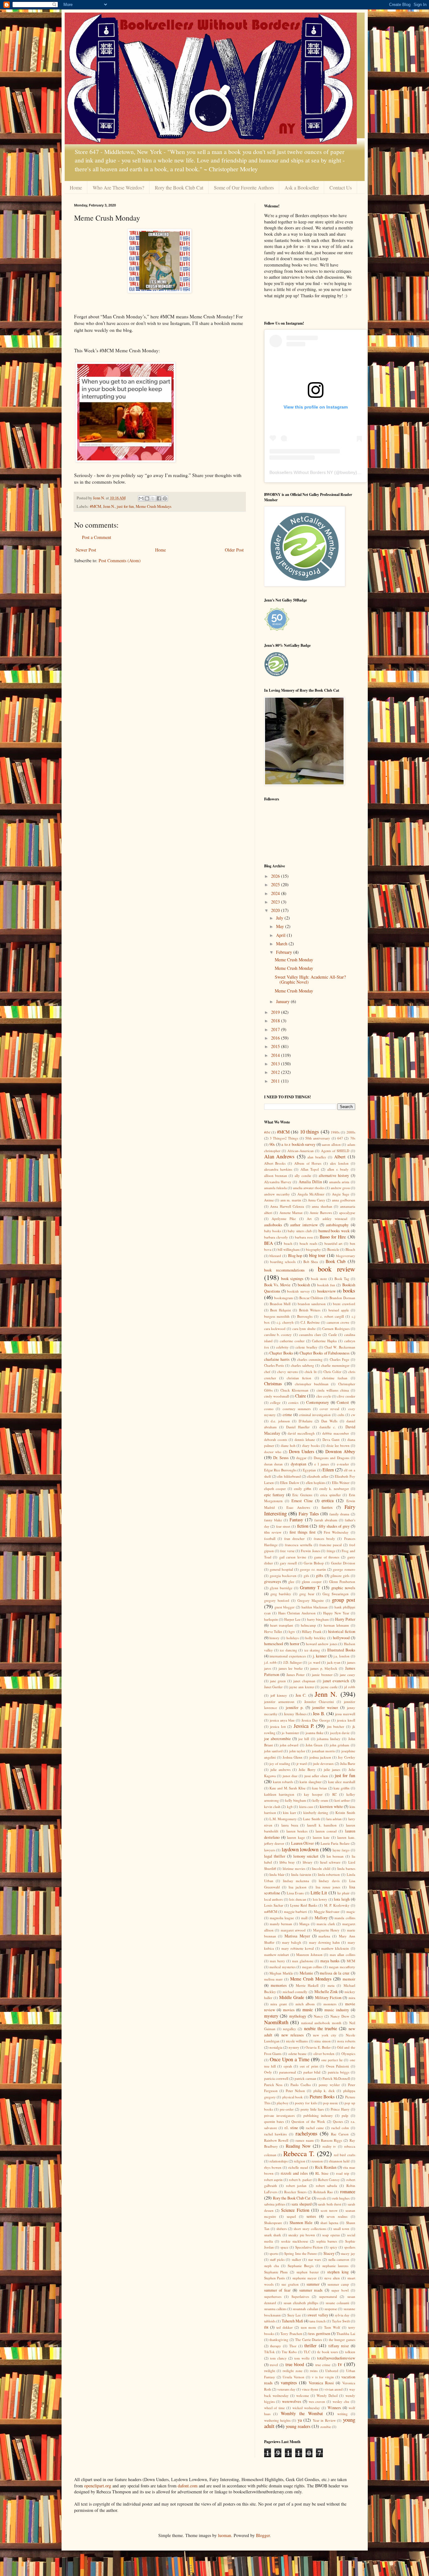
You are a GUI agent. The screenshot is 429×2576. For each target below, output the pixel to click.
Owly (268, 2072)
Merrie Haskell (307, 1985)
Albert (340, 1157)
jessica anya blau (282, 1720)
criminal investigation (315, 1415)
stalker (296, 2259)
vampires (289, 2383)
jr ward (302, 1763)
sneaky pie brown (302, 2235)
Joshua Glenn (293, 1757)
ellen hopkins (316, 1483)
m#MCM (271, 1911)
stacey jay (348, 2253)
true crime (323, 2365)
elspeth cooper (275, 1488)
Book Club (336, 1261)
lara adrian (334, 1819)
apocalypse (347, 1213)
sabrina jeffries (275, 2204)
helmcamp (308, 1625)
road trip (343, 2173)
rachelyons (307, 2133)
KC (334, 1794)
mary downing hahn (324, 1942)
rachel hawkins (276, 2134)
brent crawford (344, 1304)
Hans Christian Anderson (297, 1613)
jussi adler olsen (316, 1776)
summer (313, 2284)
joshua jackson (320, 1757)
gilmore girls (340, 1576)
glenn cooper (312, 1582)
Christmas (273, 1384)
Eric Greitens (302, 1495)
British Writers (310, 1310)
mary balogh (292, 1942)
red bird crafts (344, 2155)
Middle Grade (292, 1997)
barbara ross (304, 1237)
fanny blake (273, 1520)
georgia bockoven (283, 1576)
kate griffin (342, 1788)
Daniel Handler (298, 1427)
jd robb (350, 1687)
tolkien (350, 2352)
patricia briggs (339, 2072)
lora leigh (342, 1899)
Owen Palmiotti (337, 2066)
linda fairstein (301, 1874)
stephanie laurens (335, 2266)
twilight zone (292, 2371)
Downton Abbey (340, 1451)
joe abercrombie (277, 1739)
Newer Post (86, 550)
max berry (277, 1961)
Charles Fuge (339, 1359)
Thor (293, 2346)
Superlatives (300, 2296)
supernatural (328, 2296)
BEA (269, 1243)
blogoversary (346, 1256)
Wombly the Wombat (302, 2413)
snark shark (273, 2235)
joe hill (304, 1739)
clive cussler (346, 1396)
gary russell (288, 1563)
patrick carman (305, 2078)
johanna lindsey (329, 1739)
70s (353, 1138)
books (349, 1291)
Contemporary (318, 1402)
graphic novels (343, 1588)
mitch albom (305, 2004)
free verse (287, 1551)
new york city (325, 2035)
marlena (324, 1936)
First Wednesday (336, 1532)
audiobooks (273, 1225)
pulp (345, 2115)
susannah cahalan (305, 2309)
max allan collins (342, 1955)
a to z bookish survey (298, 1144)
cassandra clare (310, 1335)
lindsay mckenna (296, 1881)
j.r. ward (314, 1662)
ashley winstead (335, 1219)
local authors (274, 1899)
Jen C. (301, 1695)
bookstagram (284, 1298)
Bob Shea (311, 1262)
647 (340, 1138)
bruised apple (339, 1310)
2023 (276, 902)
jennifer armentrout (279, 1702)
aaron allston (331, 1144)
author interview (304, 1225)
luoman (225, 2535)
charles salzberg (302, 1365)
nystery (294, 2047)
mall (304, 1918)
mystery (271, 2016)
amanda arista (339, 1182)
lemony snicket (306, 1856)
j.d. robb (270, 1662)
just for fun (125, 506)
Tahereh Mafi (292, 2321)
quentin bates (274, 2121)
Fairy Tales (309, 1514)
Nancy (318, 2016)
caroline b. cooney (278, 1335)
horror (295, 1644)
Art (309, 1219)
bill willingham (289, 1249)
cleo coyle (324, 1396)
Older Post (234, 550)
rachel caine (315, 2128)
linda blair (277, 1874)
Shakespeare (273, 2223)
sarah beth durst (329, 2204)
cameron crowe (338, 1322)
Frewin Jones (310, 1551)
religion (300, 2161)
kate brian (320, 1788)
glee (291, 1582)
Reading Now (298, 2146)
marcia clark (326, 1924)
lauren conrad (326, 1831)
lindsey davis (329, 1881)
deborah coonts (276, 1439)
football (270, 1538)
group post (343, 1600)
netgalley (290, 2029)
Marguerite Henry (326, 1930)
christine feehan (335, 1378)
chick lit (311, 1372)
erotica (328, 1500)
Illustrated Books (341, 1650)
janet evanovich (336, 1681)
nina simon (323, 2041)
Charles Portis (274, 1365)
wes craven (317, 2401)
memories (279, 1985)
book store (319, 1279)
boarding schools (283, 1262)
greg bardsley (281, 1594)
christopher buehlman (312, 1384)
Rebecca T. (299, 2153)
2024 (276, 893)
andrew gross (340, 1188)
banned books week (334, 1231)
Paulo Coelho (301, 2085)
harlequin (271, 1619)
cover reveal (329, 1409)
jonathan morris (323, 1751)
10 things (310, 1131)
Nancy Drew (340, 2016)
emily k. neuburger (334, 1488)
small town (341, 2229)
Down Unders (301, 1451)
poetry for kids (306, 2103)
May (281, 926)
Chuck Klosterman (294, 1390)
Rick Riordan (326, 2167)
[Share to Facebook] (159, 498)
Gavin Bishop (314, 1563)
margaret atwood (293, 1930)
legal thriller (275, 1856)
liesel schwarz (330, 1862)
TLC (307, 2352)
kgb (290, 1807)
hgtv (292, 1631)
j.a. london (342, 1656)
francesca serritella (299, 1545)
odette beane (298, 2054)
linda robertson (329, 1874)
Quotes (338, 2121)
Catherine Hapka (324, 1341)
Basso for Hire (333, 1237)
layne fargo (341, 1850)
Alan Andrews (280, 1156)
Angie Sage (341, 1194)
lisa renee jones (328, 1887)
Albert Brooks (275, 1163)
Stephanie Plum (276, 2272)
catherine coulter (292, 1341)
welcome (303, 2395)
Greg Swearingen (336, 1594)
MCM (351, 1961)
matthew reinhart (277, 1955)
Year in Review (324, 2420)
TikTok (269, 2352)
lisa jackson (298, 1887)
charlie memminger (335, 1365)
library (308, 1862)
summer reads (311, 2290)
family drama (339, 1514)
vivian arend (334, 2389)
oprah (288, 2066)
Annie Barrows (321, 1213)
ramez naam (305, 2140)
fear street (283, 1526)
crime (287, 1415)
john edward (289, 1745)
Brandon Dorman (342, 1298)
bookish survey (298, 1291)
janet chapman (304, 1681)
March (282, 944)
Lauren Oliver (303, 1843)
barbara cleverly (276, 1237)
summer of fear (277, 2290)
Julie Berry (307, 1769)
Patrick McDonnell (336, 2078)
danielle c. (328, 1427)
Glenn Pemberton (342, 1582)
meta (331, 1985)
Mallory (321, 1918)
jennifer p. (295, 1708)
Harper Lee (292, 1619)
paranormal (288, 2072)
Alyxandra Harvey (278, 1182)
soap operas (331, 2235)
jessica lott (278, 1726)
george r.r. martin (313, 1569)
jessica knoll (346, 1720)
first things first (303, 1532)
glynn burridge (281, 1588)
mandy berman (281, 1924)
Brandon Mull (280, 1304)
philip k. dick (324, 2091)
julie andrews (280, 1769)
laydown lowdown (300, 1849)
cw (353, 1415)
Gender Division (343, 1563)
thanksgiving (279, 2340)
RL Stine (322, 2173)
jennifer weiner (325, 1708)
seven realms (337, 2216)
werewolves (292, 2401)
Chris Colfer (332, 1372)
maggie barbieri (296, 1911)
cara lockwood (275, 1329)
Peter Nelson (295, 2091)
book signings (292, 1279)
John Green (314, 1745)
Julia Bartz (348, 1763)
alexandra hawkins (278, 1169)
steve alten (332, 2278)
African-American (301, 1151)
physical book (293, 2097)
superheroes (273, 2296)
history (274, 1638)
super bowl (340, 2290)
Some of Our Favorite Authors (244, 187)
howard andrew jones (322, 1644)
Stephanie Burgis (301, 2266)
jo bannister (290, 1733)
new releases (293, 2035)
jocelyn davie (340, 1733)
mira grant (279, 2004)
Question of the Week (308, 2121)
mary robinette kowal (298, 1948)
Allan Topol (310, 1169)
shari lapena (329, 2223)
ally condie (303, 1175)
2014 (276, 1055)
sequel (291, 2216)
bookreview (326, 1291)
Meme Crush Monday (294, 960)
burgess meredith (277, 1316)
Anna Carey (317, 1200)
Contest (343, 1402)
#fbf (267, 1132)
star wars (315, 2259)
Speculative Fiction (309, 2247)
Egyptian (309, 1470)
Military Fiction (328, 1998)
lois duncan (298, 1899)
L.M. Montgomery (283, 1819)
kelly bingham (296, 1800)
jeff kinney (279, 1695)
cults (341, 1415)
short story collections (310, 2229)
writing (342, 2414)
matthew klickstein (335, 1948)
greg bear (307, 1594)
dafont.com (188, 2486)
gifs (306, 1576)
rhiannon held (339, 2161)
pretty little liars (312, 2109)
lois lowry (320, 1899)
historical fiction (342, 1631)
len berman (335, 1856)
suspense (331, 2309)
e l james (322, 1464)
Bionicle (333, 1249)
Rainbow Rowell (276, 2140)
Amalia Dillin (310, 1182)
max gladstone (303, 1961)
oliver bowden (324, 2054)
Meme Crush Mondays (154, 506)
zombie (326, 2427)
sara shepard (301, 2204)
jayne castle (329, 1687)
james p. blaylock (324, 1668)
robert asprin (273, 2180)
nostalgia (276, 2047)
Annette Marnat (291, 1213)
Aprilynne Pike (284, 1219)
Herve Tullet (273, 1631)
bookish (304, 1285)
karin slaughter (310, 1782)
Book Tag (342, 1279)
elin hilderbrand (289, 1476)
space (284, 2247)
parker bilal (312, 2072)
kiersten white (331, 1807)
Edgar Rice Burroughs (280, 1470)
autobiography (337, 1225)
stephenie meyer (304, 2278)
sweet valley (318, 2315)
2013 (276, 1064)
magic (351, 1911)
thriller (310, 2345)
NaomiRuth (276, 2022)
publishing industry (318, 2115)
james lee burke (291, 1668)
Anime (269, 1200)
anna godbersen (344, 1200)
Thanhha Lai (346, 2334)
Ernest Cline (302, 1501)
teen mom (309, 2327)
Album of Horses (308, 1163)
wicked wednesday (306, 2408)
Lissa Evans (295, 1893)
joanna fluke (315, 1733)
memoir (349, 1979)
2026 (276, 876)
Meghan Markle (281, 1973)
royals (322, 2198)
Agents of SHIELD (335, 1151)
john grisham (339, 1745)
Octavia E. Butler (318, 2047)
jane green (278, 1681)
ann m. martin (291, 1200)
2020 (276, 910)
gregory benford (277, 1600)
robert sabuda (327, 2186)
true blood (295, 2364)
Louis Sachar (274, 1905)
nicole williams (297, 2041)
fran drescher (294, 1538)
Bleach (350, 1249)
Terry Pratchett (291, 2334)
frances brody (324, 1538)
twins (314, 2371)
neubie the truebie (321, 2028)
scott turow (329, 2210)
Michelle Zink (326, 1992)
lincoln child (321, 1868)
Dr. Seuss (281, 1458)
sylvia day (342, 2315)
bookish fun (326, 1285)
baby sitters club (300, 1231)
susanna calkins (275, 2309)
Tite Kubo (289, 2352)
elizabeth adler (318, 1476)
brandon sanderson (312, 1304)
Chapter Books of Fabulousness (325, 1353)
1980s (335, 1132)
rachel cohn (340, 2128)
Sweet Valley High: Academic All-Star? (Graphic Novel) (310, 980)
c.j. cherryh (285, 1322)
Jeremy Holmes (295, 1714)
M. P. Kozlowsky (337, 1905)
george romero (344, 1569)
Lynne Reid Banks (304, 1905)
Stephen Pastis (275, 2278)
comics (293, 1402)
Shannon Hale (301, 2223)
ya (300, 2420)
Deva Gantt (331, 1439)
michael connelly (295, 1992)
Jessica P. (304, 1726)
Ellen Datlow (290, 1483)
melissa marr (274, 1979)
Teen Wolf (332, 2327)
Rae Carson (340, 2134)
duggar (301, 1458)
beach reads (308, 1243)
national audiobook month (321, 2023)
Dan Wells (329, 1421)
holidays (293, 1638)
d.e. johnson (280, 1421)
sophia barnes (327, 2241)
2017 (276, 1029)
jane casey (348, 1675)
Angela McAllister (311, 1194)
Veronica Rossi (321, 2383)
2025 (276, 884)
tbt (266, 2327)
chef (267, 1372)
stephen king (338, 2272)
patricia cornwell (276, 2078)
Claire (301, 1396)
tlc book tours (328, 2352)
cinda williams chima (333, 1390)
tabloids (270, 2321)
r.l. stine (291, 2128)
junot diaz (290, 1776)
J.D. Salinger (293, 1662)
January (283, 1001)
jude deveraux (323, 1763)
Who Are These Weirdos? (118, 187)
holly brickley (316, 1638)
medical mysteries (282, 1967)
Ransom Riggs (332, 2140)
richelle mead (298, 2167)
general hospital (281, 1569)
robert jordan (296, 2186)
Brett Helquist (280, 1310)
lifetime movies (294, 1868)
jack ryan (334, 1662)
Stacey (329, 2253)
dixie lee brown (338, 1445)
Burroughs (305, 1316)
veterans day (286, 2389)
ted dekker (285, 2327)
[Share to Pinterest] (165, 498)
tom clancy (278, 2358)
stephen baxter (308, 2272)
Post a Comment (97, 537)
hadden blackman (315, 1607)
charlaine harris (277, 1359)
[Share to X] (153, 498)
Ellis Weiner (341, 1483)
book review (337, 1269)
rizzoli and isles (294, 2173)
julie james (332, 1769)
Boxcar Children (311, 1298)
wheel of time (275, 2408)
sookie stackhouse (295, 2241)
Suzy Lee (294, 2315)
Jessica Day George (316, 1720)
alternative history (334, 1175)
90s (272, 1144)
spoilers (350, 2247)
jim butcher (336, 1726)
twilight (270, 2371)
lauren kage (296, 1837)
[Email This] (141, 498)
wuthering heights (277, 2420)
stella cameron (339, 2259)
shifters (282, 2229)
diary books (311, 1445)
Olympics (348, 2054)
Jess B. (319, 1714)
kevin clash (272, 1807)
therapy (276, 2346)
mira (352, 1998)
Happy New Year (336, 1613)
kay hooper (313, 1794)
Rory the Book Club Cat (179, 187)
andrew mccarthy (277, 1194)
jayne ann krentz (301, 1687)
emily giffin (303, 1488)
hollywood (341, 1638)
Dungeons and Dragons (331, 1458)
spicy (334, 2247)
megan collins (312, 1967)
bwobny (348, 472)
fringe (331, 1551)
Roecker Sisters (295, 2192)
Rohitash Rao (323, 2192)
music (308, 2010)
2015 (276, 1046)
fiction (303, 1526)
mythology (298, 2016)
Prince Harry (340, 2109)
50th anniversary (318, 1138)
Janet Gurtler (274, 1687)
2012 (276, 1072)
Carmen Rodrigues (336, 1329)
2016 (276, 1038)
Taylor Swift (341, 2321)
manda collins (345, 1918)
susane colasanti (337, 2303)
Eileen (328, 1470)
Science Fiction (295, 2210)
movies (289, 2010)
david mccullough (301, 1433)
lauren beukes (297, 1831)
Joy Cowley (347, 1757)
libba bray (287, 1862)
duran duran (274, 1464)
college (275, 1402)
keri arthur (342, 1800)
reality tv (329, 2146)
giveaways (273, 1582)
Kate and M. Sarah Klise (288, 1788)
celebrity (282, 1347)
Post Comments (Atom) (120, 560)
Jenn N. (109, 506)
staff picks (277, 2259)
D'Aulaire (306, 1421)
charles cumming (310, 1359)
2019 (276, 1012)
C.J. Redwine (310, 1322)
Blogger (263, 2535)
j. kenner (320, 1656)
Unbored (332, 2371)
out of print (309, 2066)
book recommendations (284, 1270)
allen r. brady (338, 1169)
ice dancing (288, 1650)
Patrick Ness (273, 2085)
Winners (334, 2408)
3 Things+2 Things (284, 1138)
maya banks (330, 1961)
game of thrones (327, 1557)
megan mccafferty (342, 1967)
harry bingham (318, 1619)
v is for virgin (323, 2377)
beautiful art (334, 1243)
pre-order (287, 2109)
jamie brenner (322, 1675)
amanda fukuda (275, 1188)
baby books (273, 1231)
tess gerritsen (319, 2334)
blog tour (317, 1255)
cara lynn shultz (304, 1329)
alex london (339, 1163)
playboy (283, 2103)
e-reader (343, 1464)
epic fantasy (274, 1495)
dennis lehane (305, 1439)
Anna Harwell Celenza (287, 1206)
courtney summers (297, 1409)
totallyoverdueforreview (336, 2358)
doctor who (273, 1452)
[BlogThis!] (147, 498)
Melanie (306, 1973)
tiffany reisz (339, 2346)
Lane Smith (311, 1819)
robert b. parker (300, 2180)
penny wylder (329, 2085)
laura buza (290, 1825)
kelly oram (320, 1800)
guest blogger (285, 1607)
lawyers (270, 1850)
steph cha (272, 2266)
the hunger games (342, 2340)
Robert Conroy (329, 2180)
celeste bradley (306, 1347)
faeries (327, 1507)
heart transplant (282, 1625)
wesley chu (341, 2401)
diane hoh (288, 1445)
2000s (351, 1132)
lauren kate (321, 1837)
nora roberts (346, 2041)
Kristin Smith (345, 1813)
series (311, 2216)
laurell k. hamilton (322, 1825)
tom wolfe (302, 2358)
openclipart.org (98, 2486)
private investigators (279, 2115)
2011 (276, 1081)
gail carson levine (293, 1557)
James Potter (296, 1675)
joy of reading (280, 1763)
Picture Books (322, 2097)
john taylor (297, 1751)
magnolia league (282, 1918)
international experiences (288, 1656)
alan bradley (317, 1157)
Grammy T (310, 1587)
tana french (318, 2321)
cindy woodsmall (277, 1396)
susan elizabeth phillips (301, 2303)
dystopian (299, 1464)
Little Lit (319, 1893)
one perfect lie (332, 2060)
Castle (333, 1335)
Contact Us (341, 187)
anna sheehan (322, 1206)
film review (273, 1532)
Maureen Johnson (309, 1955)
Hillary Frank (312, 1631)
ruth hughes (341, 2198)
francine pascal (331, 1545)
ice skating (312, 1650)
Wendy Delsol (327, 2395)
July (280, 918)
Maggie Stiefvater (327, 1911)
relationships (279, 2161)
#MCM (95, 506)
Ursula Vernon (293, 2377)
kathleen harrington (279, 1794)
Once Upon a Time (290, 2059)
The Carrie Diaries (309, 2340)
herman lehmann (336, 1625)
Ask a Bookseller (302, 187)
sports (274, 2253)
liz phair (343, 1893)
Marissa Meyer (297, 1936)
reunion (317, 2161)
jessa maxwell (345, 1714)
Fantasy (296, 1520)
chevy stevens (288, 1372)
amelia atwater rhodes (309, 1188)
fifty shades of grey (334, 1526)
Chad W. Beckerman (340, 1347)
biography (313, 1249)
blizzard (275, 1256)
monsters (330, 2004)
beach (288, 1243)
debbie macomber (336, 1433)
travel (274, 2365)
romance (348, 2192)
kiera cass (306, 1807)
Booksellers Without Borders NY (301, 472)
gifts (320, 1576)
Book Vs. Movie (277, 1285)
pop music (331, 2103)
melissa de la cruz (335, 1973)
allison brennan (276, 1175)
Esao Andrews (298, 1507)
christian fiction (299, 1378)
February (285, 952)
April (281, 935)
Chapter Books (281, 1353)
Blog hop (295, 1256)
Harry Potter (345, 1619)
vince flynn (310, 2389)
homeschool (274, 1644)
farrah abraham (326, 1520)
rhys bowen (273, 2167)
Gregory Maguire (311, 1600)
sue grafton (290, 2284)
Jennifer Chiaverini (319, 1702)
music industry (337, 2010)
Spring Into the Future (301, 2253)
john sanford (273, 1751)
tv (340, 2364)
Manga (304, 1924)
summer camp (338, 2284)
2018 (276, 1021)
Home (76, 187)
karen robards (283, 1782)
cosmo (269, 1409)
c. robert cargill (332, 1316)
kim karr (289, 1813)
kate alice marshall (342, 1782)
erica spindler (331, 1495)
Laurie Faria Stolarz (335, 1843)
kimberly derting (316, 1813)
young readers (298, 2426)
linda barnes (346, 1868)
